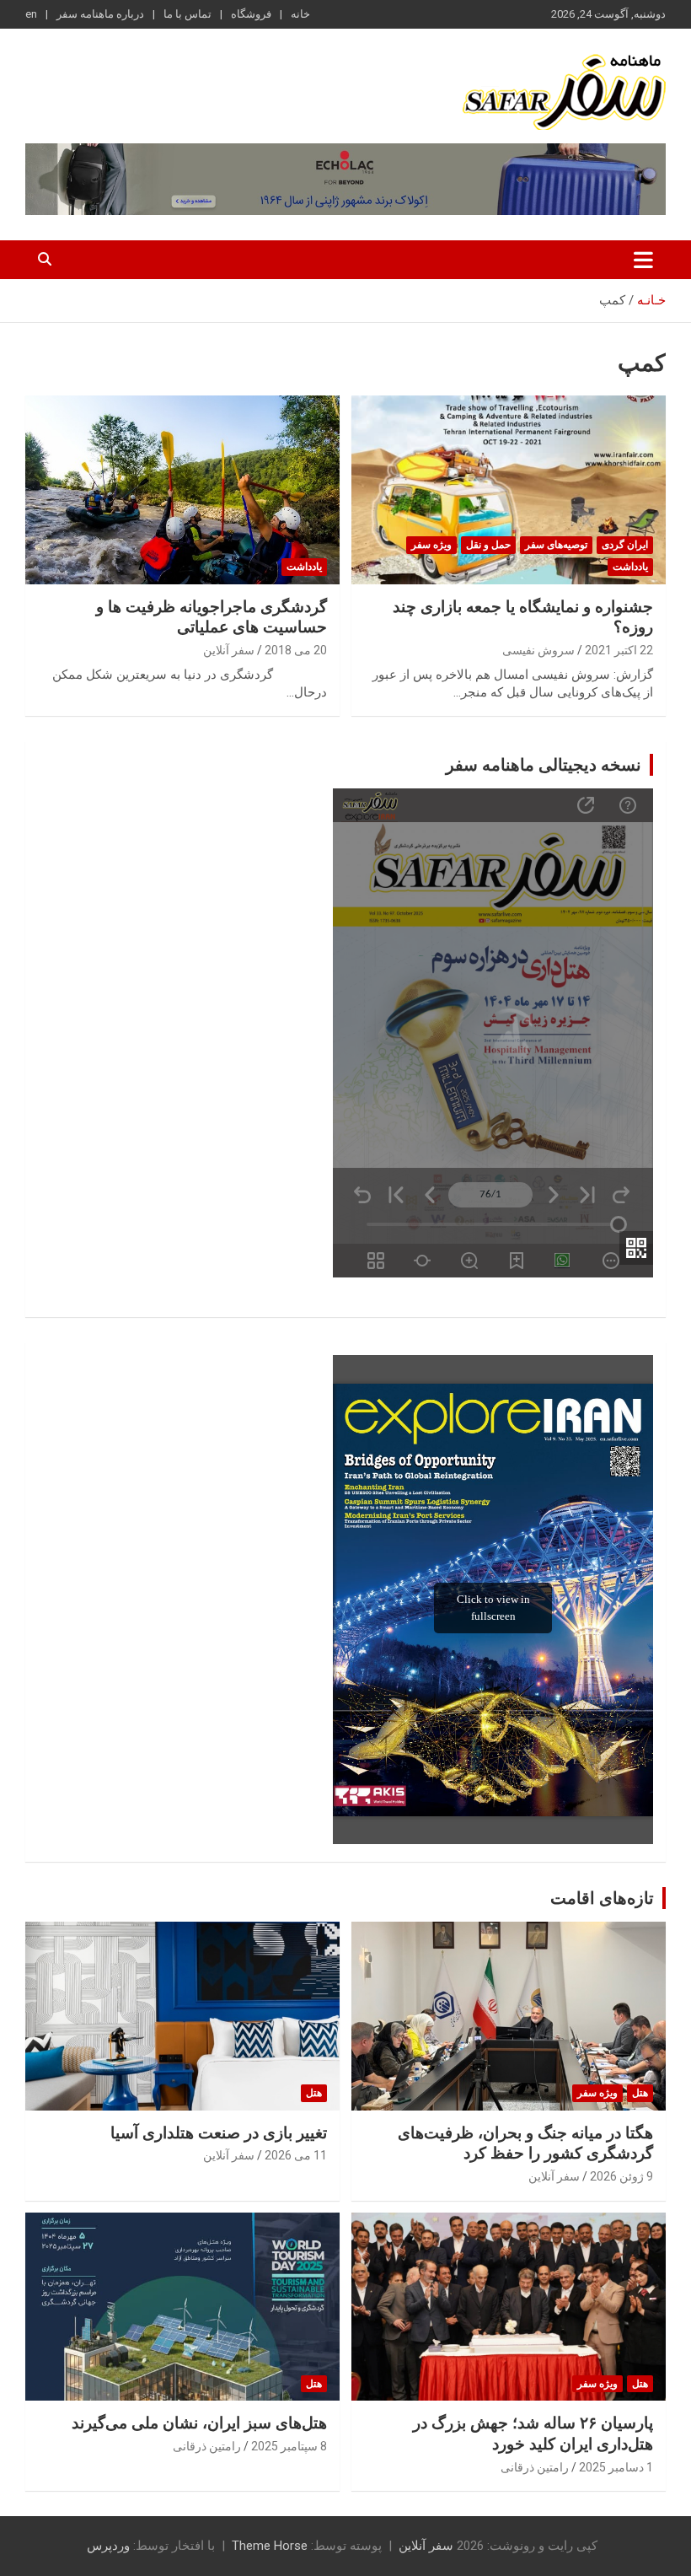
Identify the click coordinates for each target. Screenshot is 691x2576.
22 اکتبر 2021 (619, 650)
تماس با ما (187, 14)
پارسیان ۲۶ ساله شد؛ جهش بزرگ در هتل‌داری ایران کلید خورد (533, 2433)
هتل (640, 2093)
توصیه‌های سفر (556, 545)
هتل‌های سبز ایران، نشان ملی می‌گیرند (199, 2423)
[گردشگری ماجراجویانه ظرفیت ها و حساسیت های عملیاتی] (182, 489)
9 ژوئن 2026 (621, 2176)
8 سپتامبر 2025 (289, 2446)
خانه (300, 14)
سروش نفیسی (538, 650)
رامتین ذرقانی (535, 2467)
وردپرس (108, 2546)
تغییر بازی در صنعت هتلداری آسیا (219, 2133)
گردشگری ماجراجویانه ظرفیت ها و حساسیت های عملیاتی (212, 617)
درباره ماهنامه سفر (100, 14)
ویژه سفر (431, 545)
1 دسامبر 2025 (616, 2467)
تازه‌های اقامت (602, 1898)
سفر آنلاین (229, 650)
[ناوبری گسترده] (643, 260)
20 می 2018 (296, 650)
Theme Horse (270, 2546)
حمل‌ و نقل (488, 545)
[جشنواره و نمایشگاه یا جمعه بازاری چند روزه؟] (509, 489)
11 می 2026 (296, 2155)
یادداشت (630, 567)
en (31, 14)
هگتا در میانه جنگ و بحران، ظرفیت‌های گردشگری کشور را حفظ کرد (525, 2143)
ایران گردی (625, 545)
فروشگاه (251, 14)
